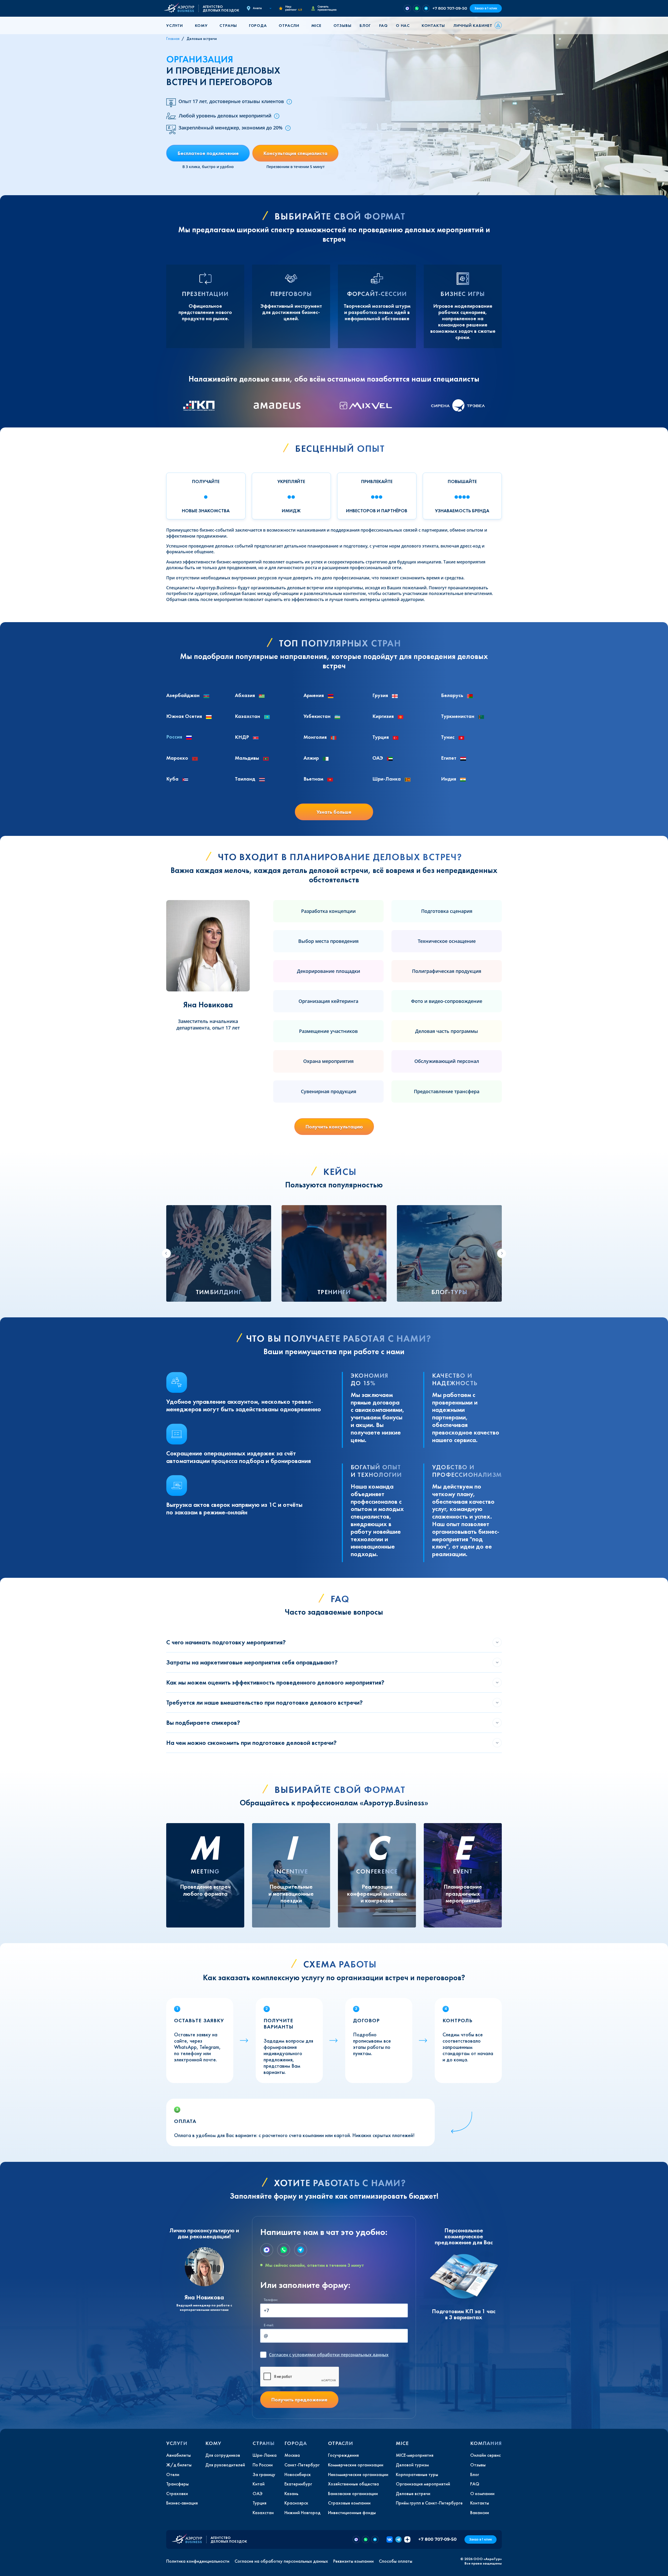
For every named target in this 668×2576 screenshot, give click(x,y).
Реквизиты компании (353, 2561)
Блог (365, 25)
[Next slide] (502, 1253)
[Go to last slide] (166, 1253)
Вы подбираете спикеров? (203, 1723)
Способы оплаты (396, 2561)
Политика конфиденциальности (198, 2561)
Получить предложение (299, 2400)
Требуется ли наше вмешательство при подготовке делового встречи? (264, 1702)
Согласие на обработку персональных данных (281, 2561)
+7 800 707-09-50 (450, 8)
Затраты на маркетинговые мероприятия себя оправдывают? (252, 1662)
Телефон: (271, 2300)
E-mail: (269, 2325)
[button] (176, 25)
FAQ (383, 25)
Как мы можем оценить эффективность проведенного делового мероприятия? (275, 1682)
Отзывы (342, 25)
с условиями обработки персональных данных (329, 2355)
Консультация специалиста (295, 153)
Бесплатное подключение (208, 153)
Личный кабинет (473, 25)
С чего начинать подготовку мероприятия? (226, 1642)
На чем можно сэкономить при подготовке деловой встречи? (251, 1743)
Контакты (433, 25)
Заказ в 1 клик (486, 8)
